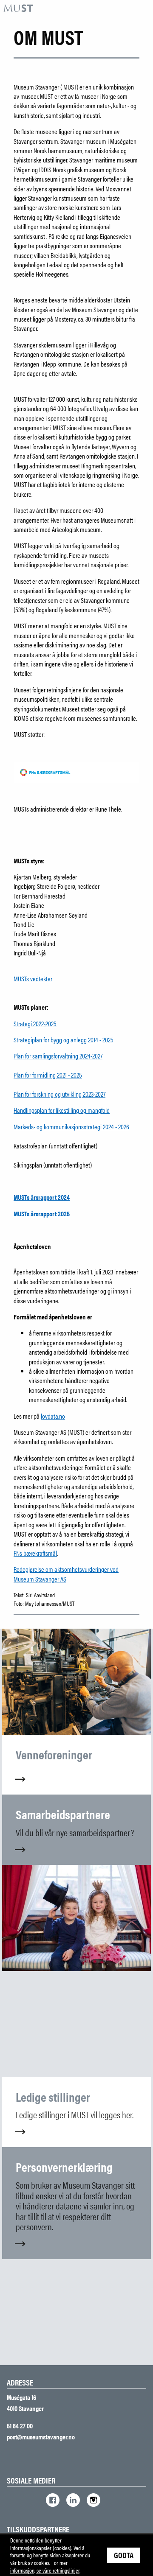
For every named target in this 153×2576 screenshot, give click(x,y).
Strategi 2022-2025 (35, 1023)
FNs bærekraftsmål (35, 1553)
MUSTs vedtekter (33, 979)
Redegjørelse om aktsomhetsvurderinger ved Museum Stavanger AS (66, 1574)
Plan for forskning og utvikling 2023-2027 (59, 1094)
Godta (124, 2555)
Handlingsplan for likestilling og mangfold (62, 1110)
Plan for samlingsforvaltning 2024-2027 (58, 1056)
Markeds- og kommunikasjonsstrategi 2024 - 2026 (71, 1127)
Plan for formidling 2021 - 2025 (48, 1075)
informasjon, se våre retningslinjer (45, 2570)
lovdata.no (53, 1416)
